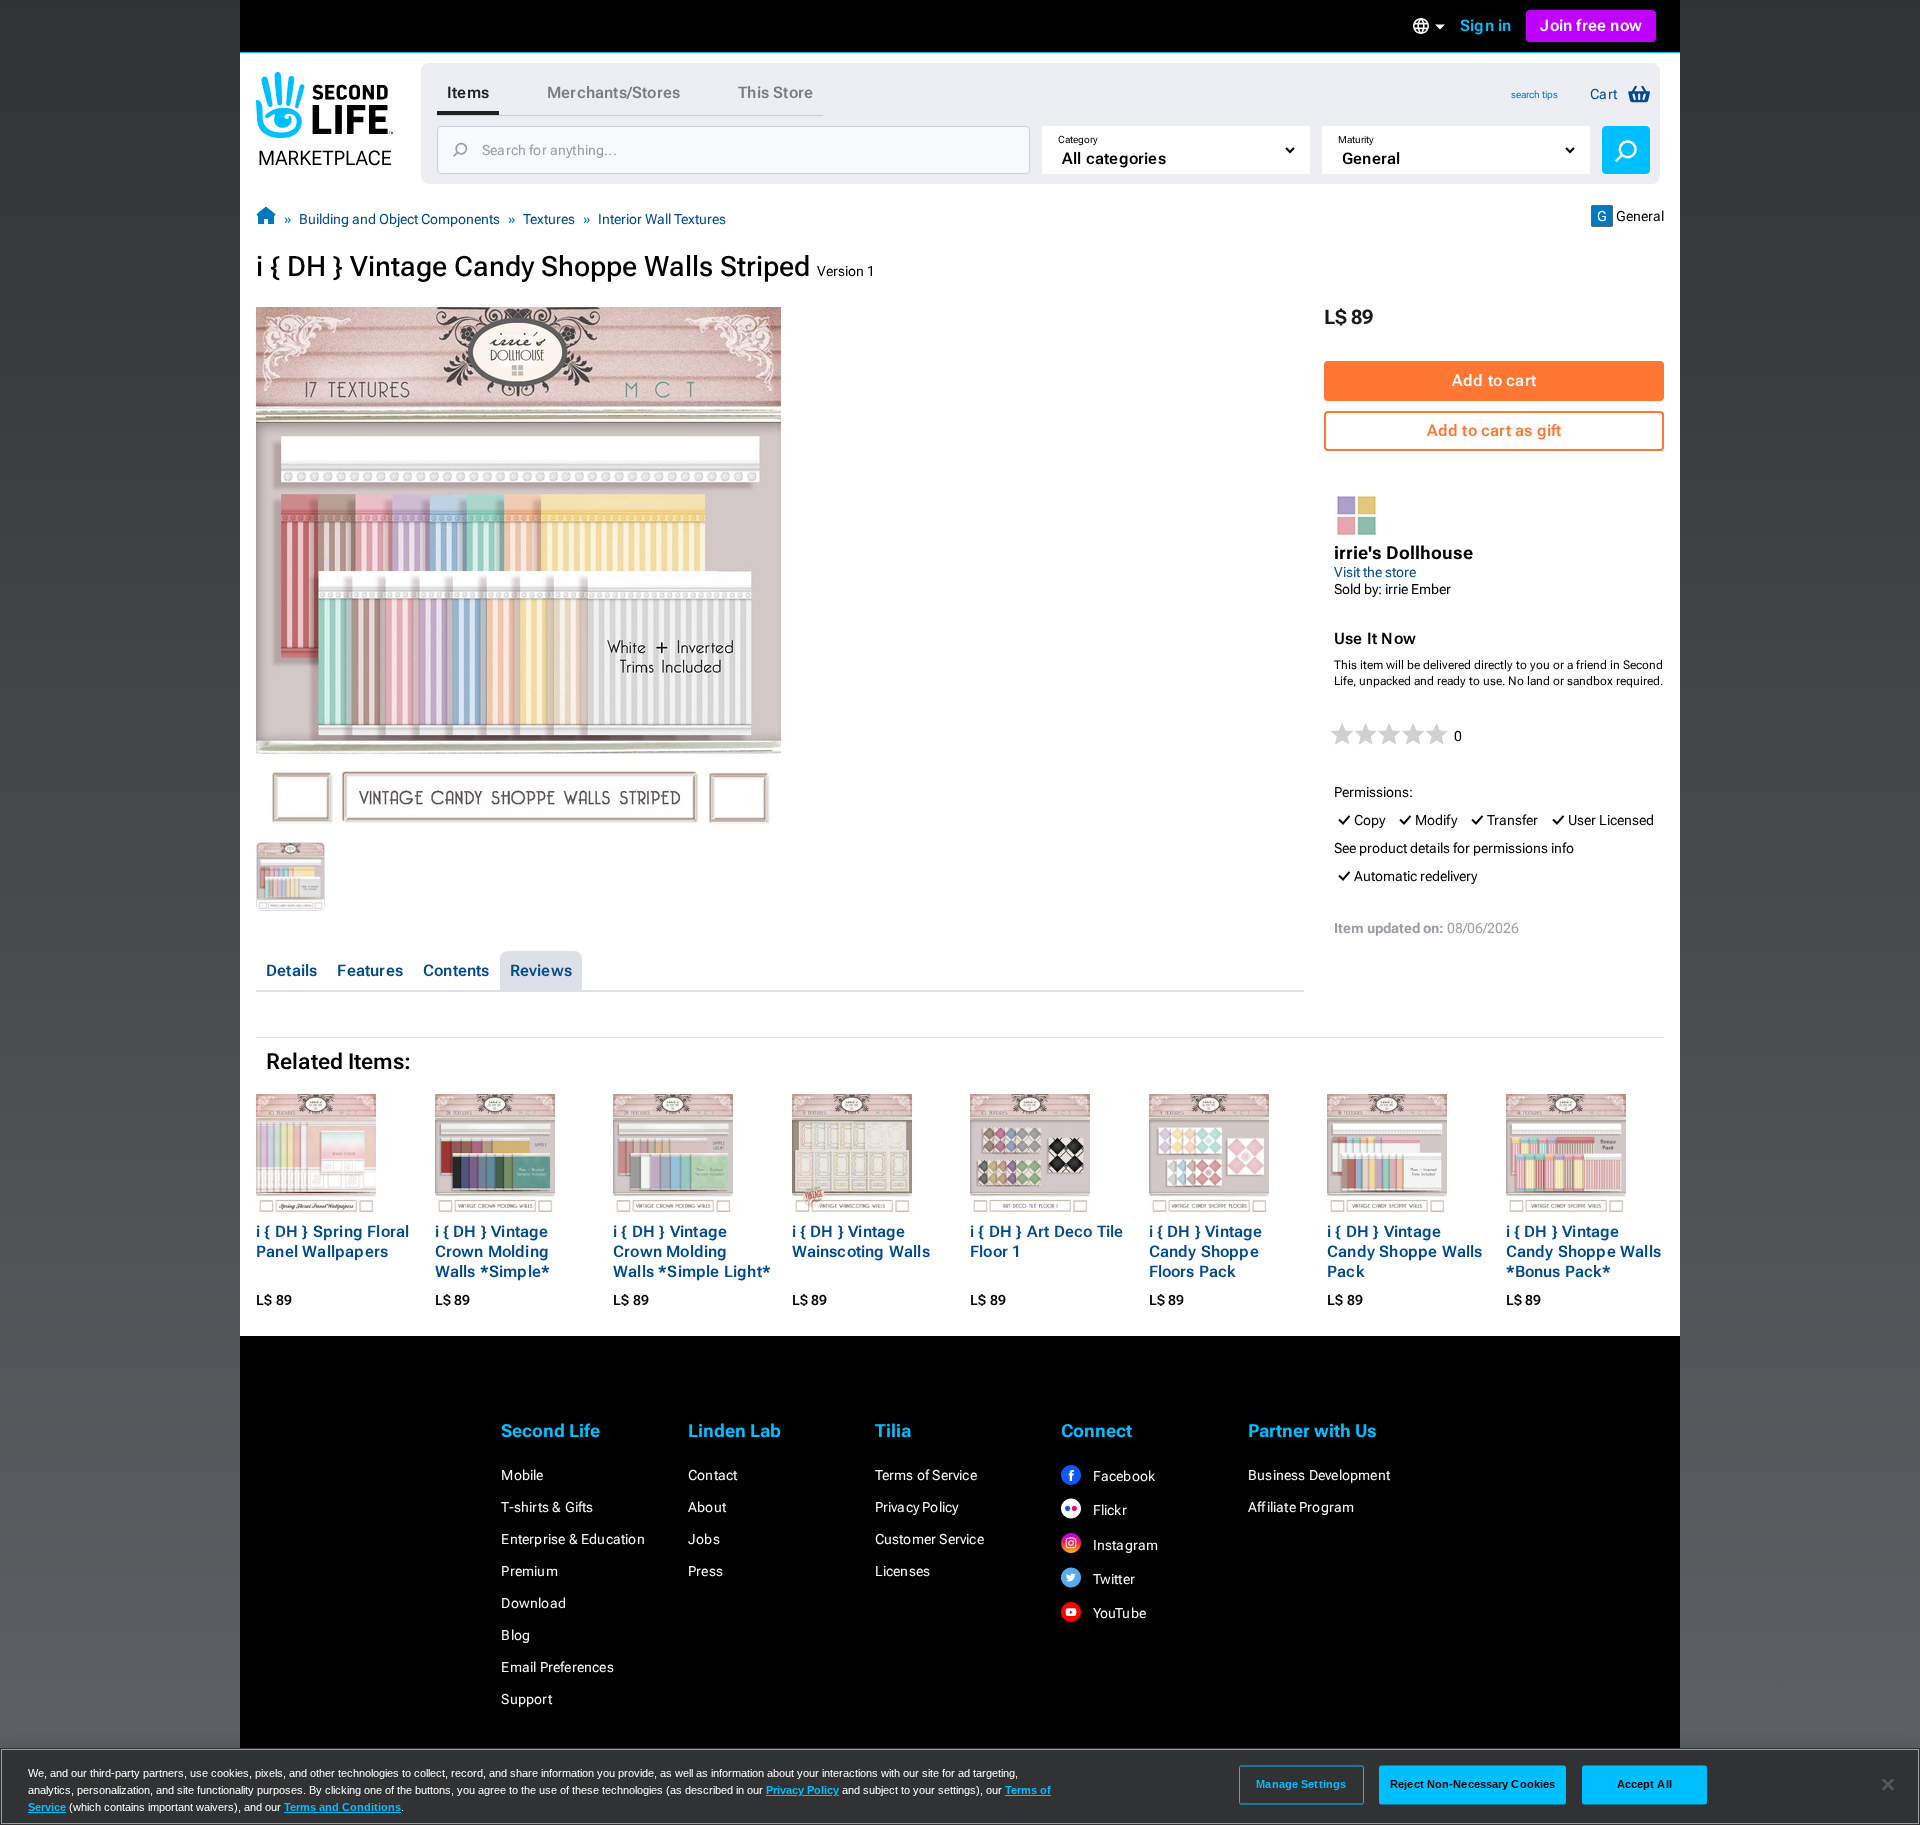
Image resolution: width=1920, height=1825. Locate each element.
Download (533, 1603)
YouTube (1117, 1613)
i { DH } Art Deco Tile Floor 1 (1046, 1241)
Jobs (704, 1539)
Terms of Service (926, 1475)
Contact (712, 1475)
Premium (529, 1571)
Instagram (1123, 1545)
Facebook (1122, 1476)
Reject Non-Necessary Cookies (1472, 1784)
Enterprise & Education (572, 1539)
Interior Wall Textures (662, 219)
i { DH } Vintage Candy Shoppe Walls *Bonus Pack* (1584, 1251)
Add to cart (1494, 380)
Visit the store (1375, 572)
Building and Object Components (399, 219)
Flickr (1107, 1510)
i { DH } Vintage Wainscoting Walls (861, 1241)
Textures (549, 219)
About (707, 1507)
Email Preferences (557, 1667)
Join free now (1591, 25)
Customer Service (929, 1539)
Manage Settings (1301, 1784)
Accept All (1644, 1784)
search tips (1534, 94)
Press (705, 1571)
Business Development (1319, 1475)
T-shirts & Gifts (547, 1507)
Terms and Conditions (342, 1807)
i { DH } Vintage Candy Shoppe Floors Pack (1206, 1251)
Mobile (522, 1475)
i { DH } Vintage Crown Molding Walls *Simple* (493, 1251)
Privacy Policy (917, 1507)
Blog (515, 1635)
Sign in (1485, 25)
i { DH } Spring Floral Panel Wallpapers (332, 1241)
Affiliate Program (1301, 1507)
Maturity (1356, 139)
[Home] (266, 218)
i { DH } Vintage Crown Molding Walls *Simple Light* (692, 1251)
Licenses (903, 1571)
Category (1078, 139)
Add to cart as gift (1494, 430)
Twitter (1112, 1579)
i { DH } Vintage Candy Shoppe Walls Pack (1405, 1251)
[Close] (1888, 1785)
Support (526, 1699)
